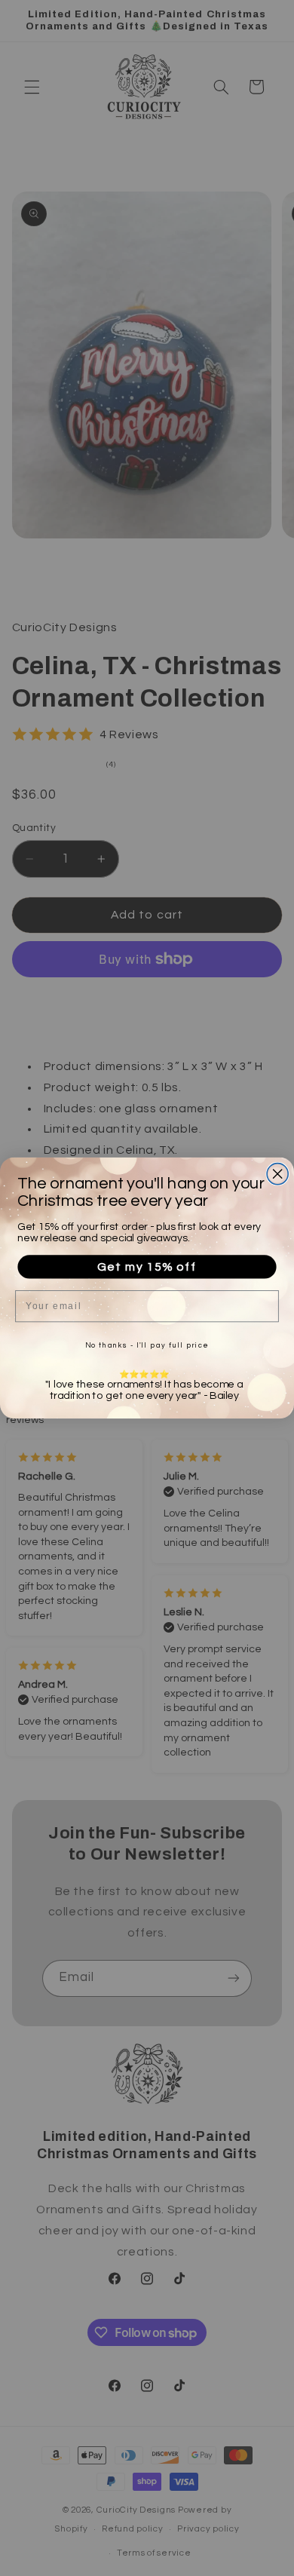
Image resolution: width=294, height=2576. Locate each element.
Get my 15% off (147, 1267)
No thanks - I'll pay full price (147, 1345)
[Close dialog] (277, 1174)
